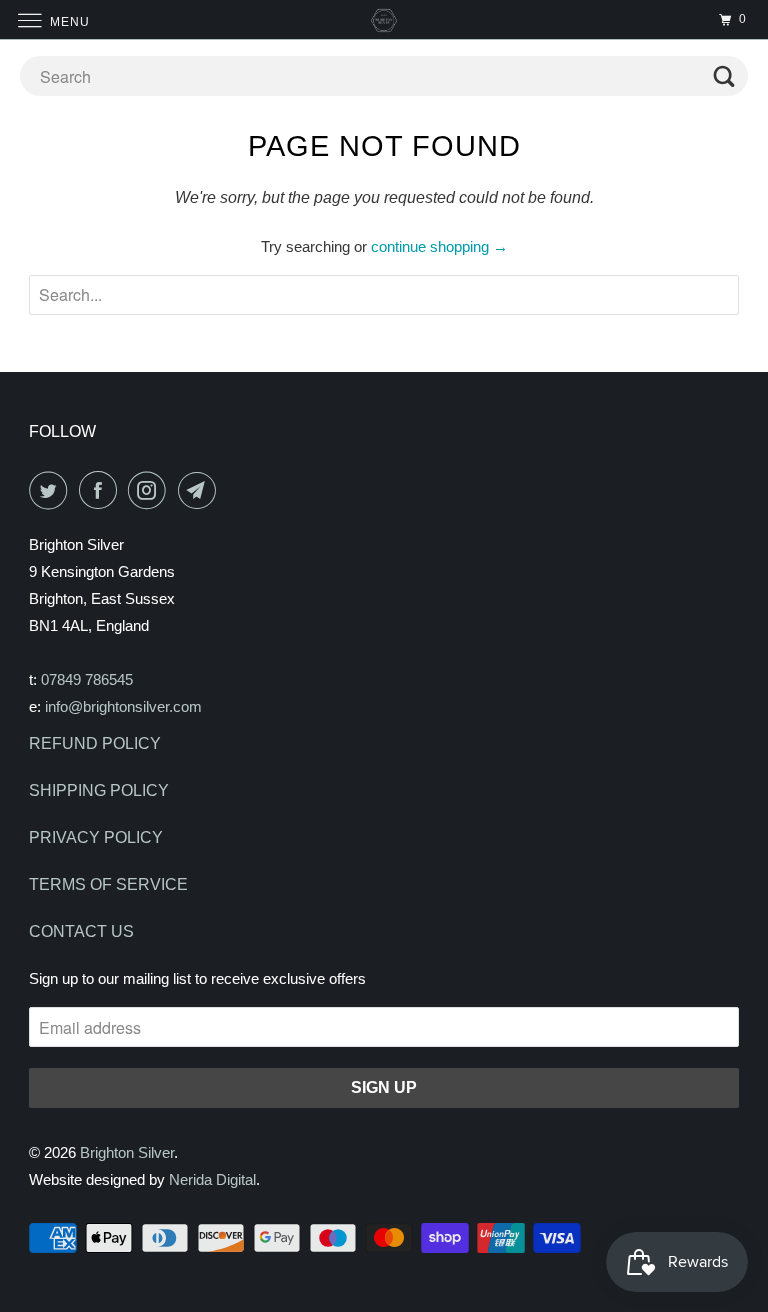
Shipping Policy (99, 790)
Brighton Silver (127, 1152)
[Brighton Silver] (384, 19)
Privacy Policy (96, 837)
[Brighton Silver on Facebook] (102, 490)
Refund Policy (95, 743)
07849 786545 (87, 679)
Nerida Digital (212, 1179)
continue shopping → (439, 246)
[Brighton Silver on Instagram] (151, 490)
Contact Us (81, 931)
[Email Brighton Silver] (201, 490)
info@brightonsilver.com (123, 706)
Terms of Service (108, 884)
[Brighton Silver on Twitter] (52, 490)
